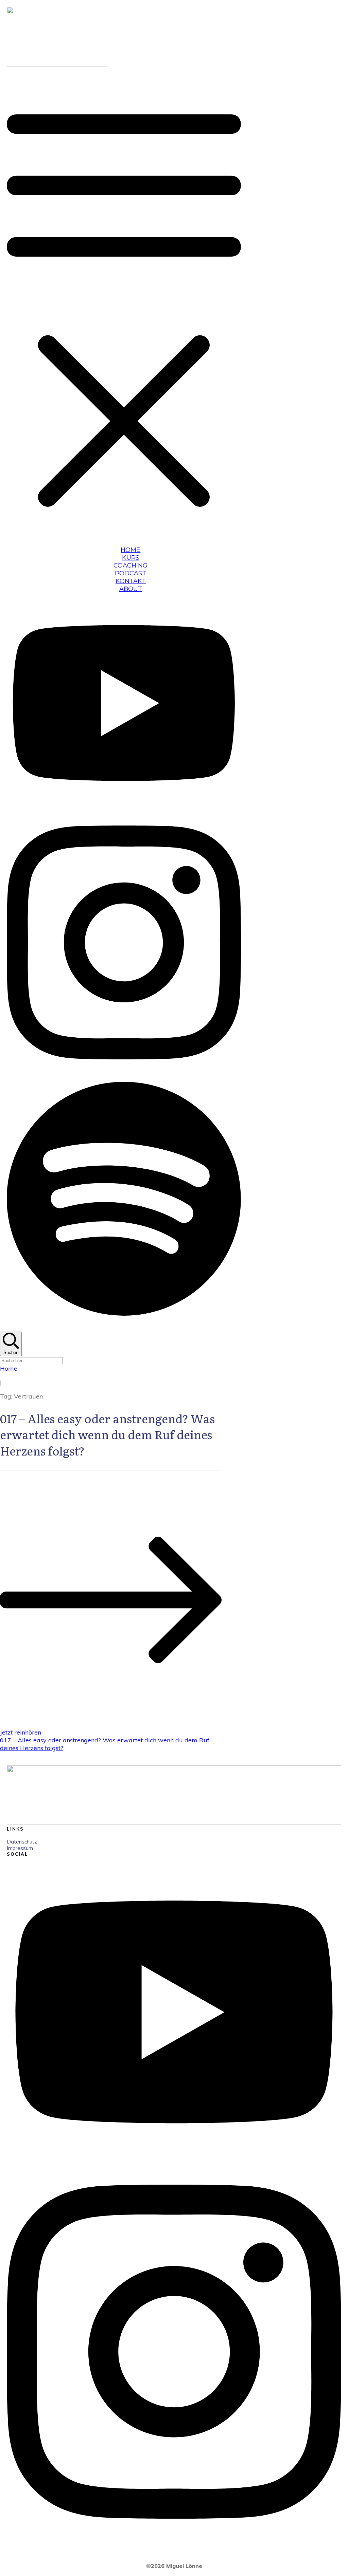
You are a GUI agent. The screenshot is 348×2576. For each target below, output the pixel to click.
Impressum (20, 1848)
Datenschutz (22, 1842)
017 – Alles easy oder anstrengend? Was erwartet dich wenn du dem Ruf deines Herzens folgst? (107, 1434)
